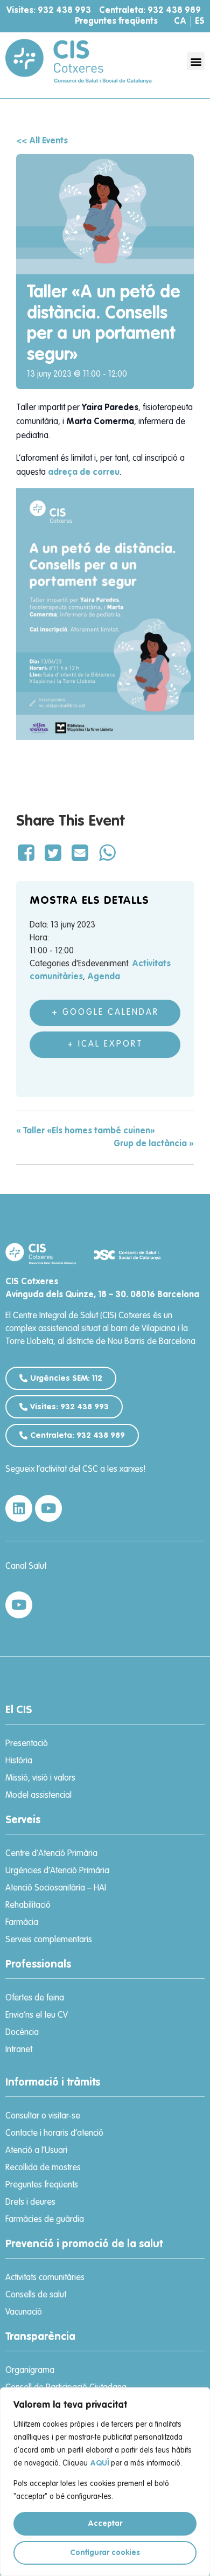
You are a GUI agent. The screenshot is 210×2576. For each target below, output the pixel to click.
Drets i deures (30, 2203)
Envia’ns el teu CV (37, 2016)
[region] (105, 2482)
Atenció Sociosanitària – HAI (56, 1888)
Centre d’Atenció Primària (51, 1854)
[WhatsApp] (107, 854)
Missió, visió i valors (40, 1778)
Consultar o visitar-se (43, 2116)
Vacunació (24, 2312)
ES (200, 22)
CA (180, 22)
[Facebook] (28, 854)
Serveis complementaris (49, 1940)
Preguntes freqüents (116, 22)
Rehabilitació (28, 1906)
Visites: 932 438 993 (49, 11)
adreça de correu (84, 473)
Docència (22, 2033)
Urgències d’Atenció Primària (57, 1871)
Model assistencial (38, 1796)
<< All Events (42, 141)
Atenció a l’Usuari (36, 2151)
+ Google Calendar (105, 1013)
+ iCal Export (105, 1044)
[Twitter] (53, 854)
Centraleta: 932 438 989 (150, 11)
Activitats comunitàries (45, 2278)
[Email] (80, 854)
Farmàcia (22, 1923)
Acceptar (105, 2524)
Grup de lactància (154, 1144)
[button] (196, 61)
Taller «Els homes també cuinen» (86, 1131)
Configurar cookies (105, 2553)
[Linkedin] (19, 1508)
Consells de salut (36, 2295)
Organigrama (30, 2371)
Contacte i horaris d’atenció (54, 2134)
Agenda (104, 977)
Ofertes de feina (35, 1998)
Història (19, 1761)
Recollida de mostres (43, 2168)
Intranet (19, 2050)
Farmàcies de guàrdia (45, 2220)
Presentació (27, 1744)
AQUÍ (99, 2463)
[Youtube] (48, 1508)
